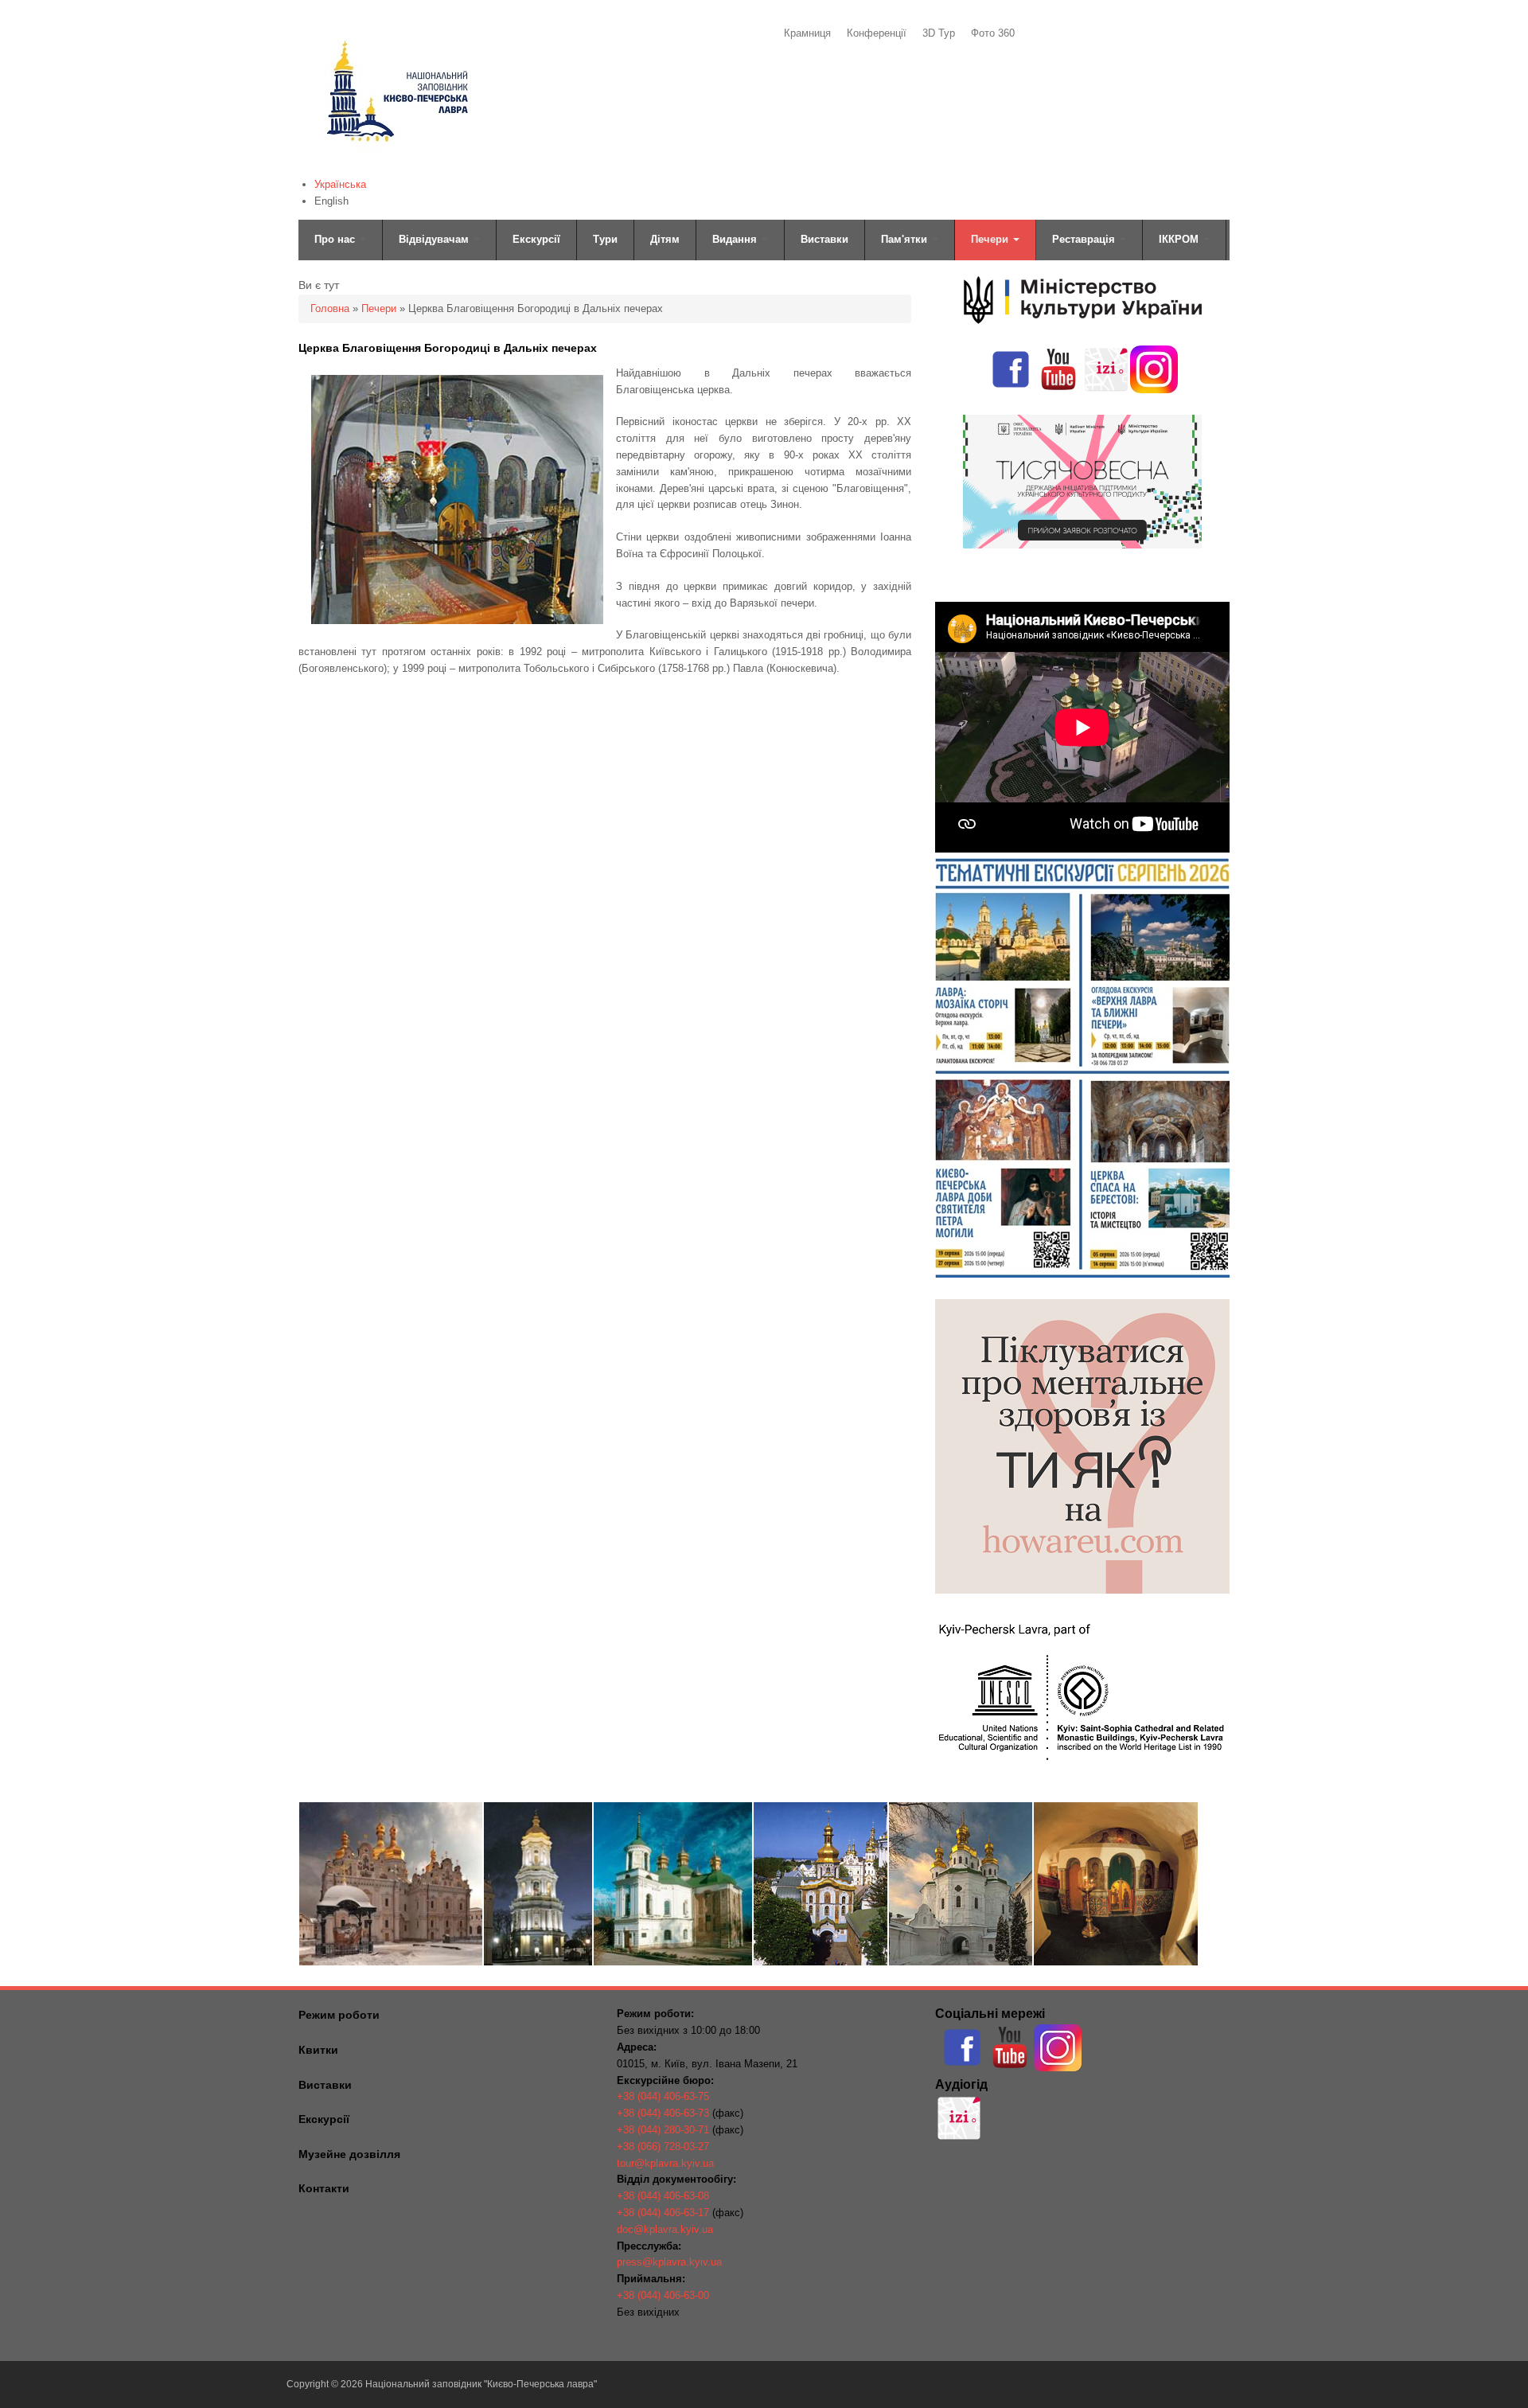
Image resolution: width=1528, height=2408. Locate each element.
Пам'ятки (906, 239)
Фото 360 (993, 33)
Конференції (877, 33)
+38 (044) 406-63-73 (663, 2113)
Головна (330, 308)
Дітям (665, 239)
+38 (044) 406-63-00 (663, 2295)
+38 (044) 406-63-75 (663, 2096)
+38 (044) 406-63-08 (663, 2196)
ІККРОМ (1180, 239)
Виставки (824, 239)
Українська (340, 184)
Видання (736, 239)
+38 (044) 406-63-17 (663, 2213)
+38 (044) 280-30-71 (663, 2130)
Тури (605, 239)
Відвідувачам (435, 239)
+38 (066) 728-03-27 (663, 2147)
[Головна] (396, 164)
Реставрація (1085, 239)
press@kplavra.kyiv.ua (669, 2262)
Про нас (336, 239)
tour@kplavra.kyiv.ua (665, 2163)
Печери (991, 239)
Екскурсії (536, 239)
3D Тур (939, 33)
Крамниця (807, 33)
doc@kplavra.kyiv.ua (665, 2229)
